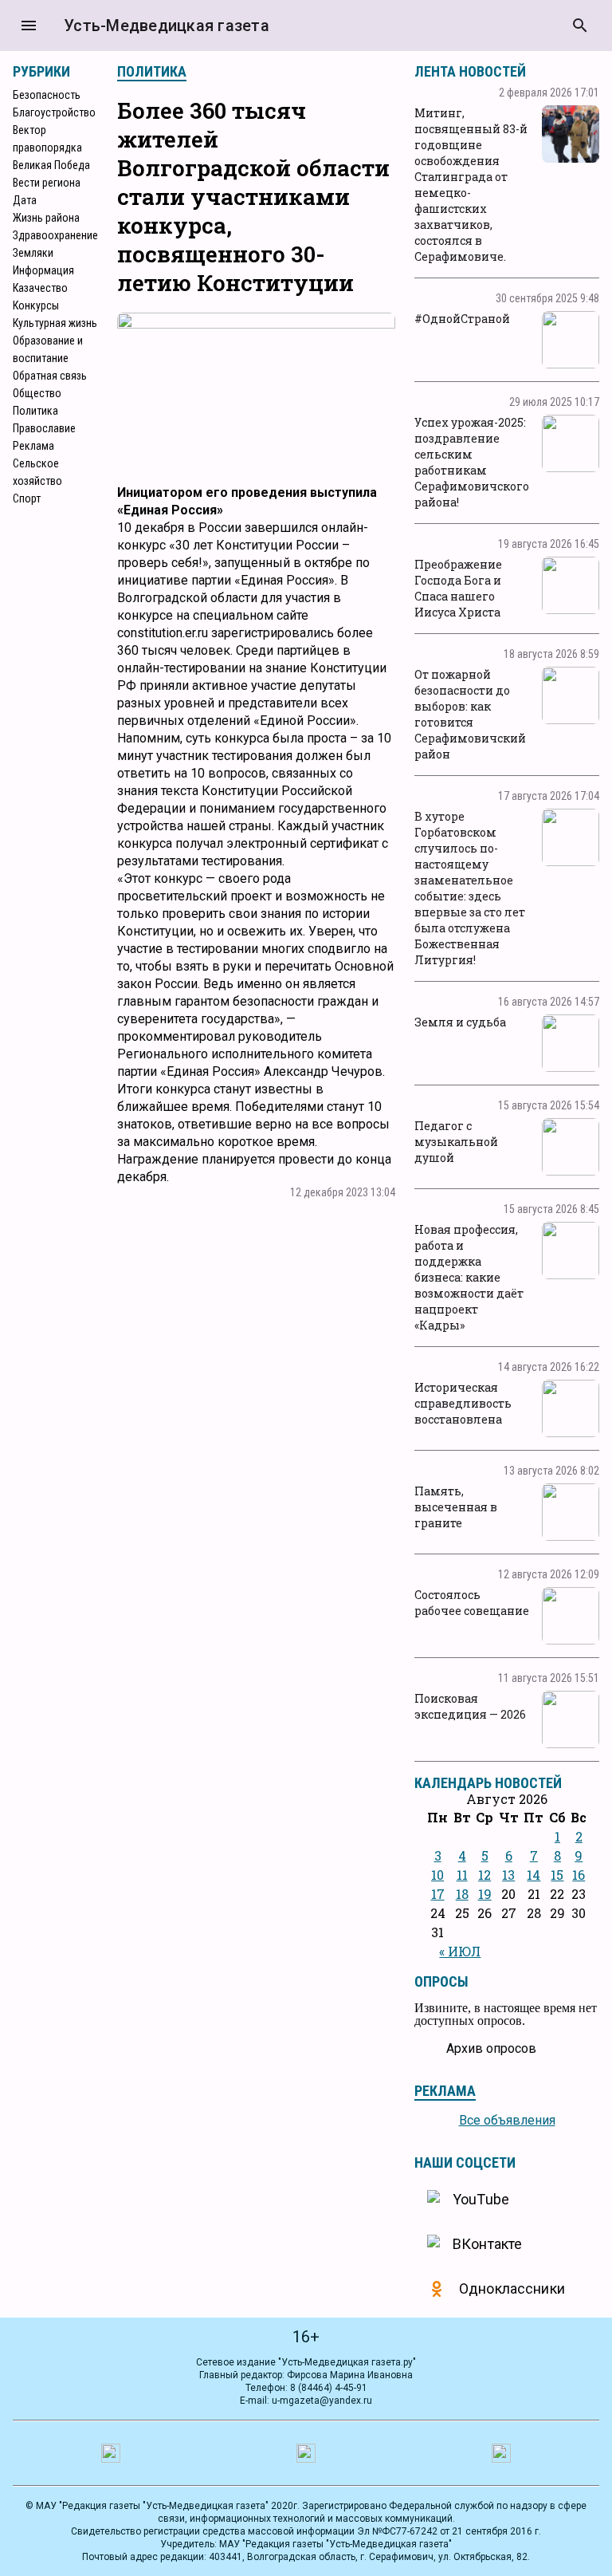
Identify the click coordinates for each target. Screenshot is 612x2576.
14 (534, 1875)
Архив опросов (491, 2048)
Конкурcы (36, 305)
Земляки (33, 253)
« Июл (460, 1951)
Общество (37, 393)
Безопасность (47, 95)
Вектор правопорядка (47, 139)
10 (437, 1875)
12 (484, 1875)
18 (462, 1894)
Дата (25, 200)
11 (462, 1875)
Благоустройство (54, 112)
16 (579, 1875)
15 (557, 1875)
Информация (43, 270)
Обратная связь (50, 376)
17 (438, 1894)
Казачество (40, 288)
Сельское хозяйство (37, 472)
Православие (44, 428)
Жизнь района (46, 218)
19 (485, 1894)
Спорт (27, 498)
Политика (35, 411)
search (580, 26)
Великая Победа (51, 165)
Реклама (33, 446)
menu (29, 26)
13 (508, 1875)
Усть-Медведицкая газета (167, 26)
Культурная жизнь (55, 323)
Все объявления (507, 2120)
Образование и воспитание (48, 349)
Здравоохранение (55, 235)
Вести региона (47, 183)
